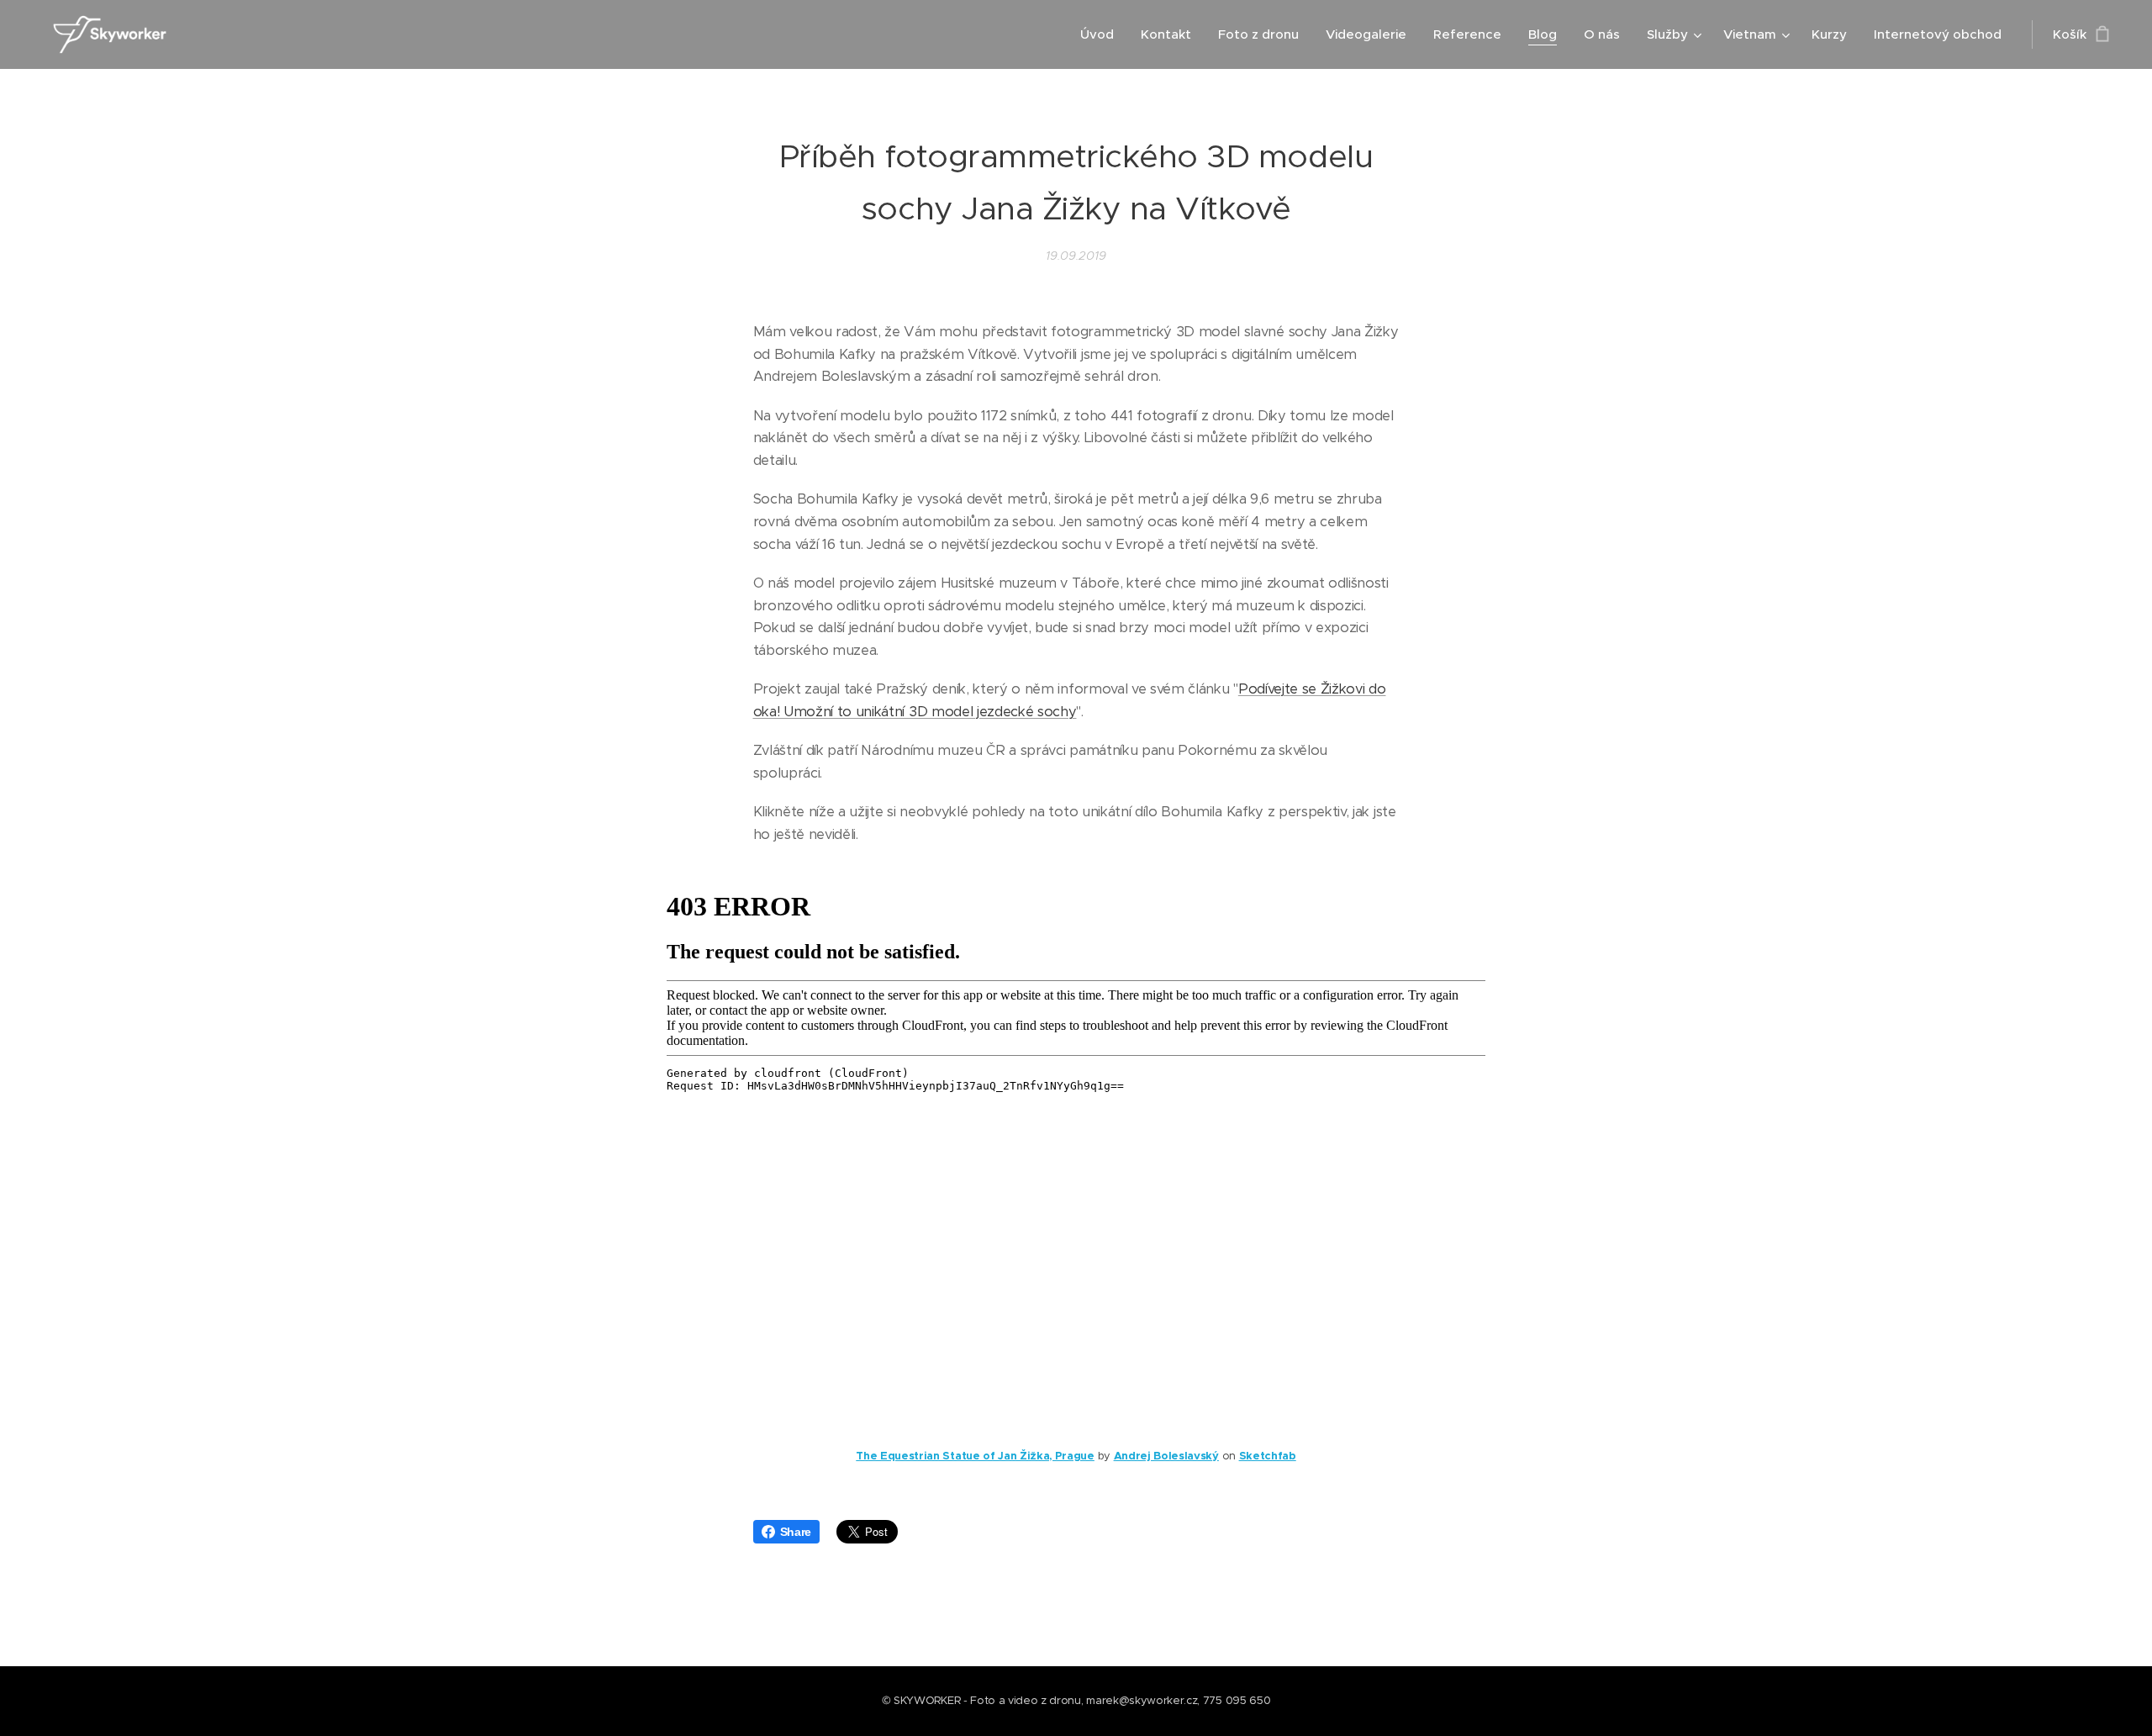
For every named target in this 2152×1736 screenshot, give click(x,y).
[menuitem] (1102, 34)
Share (796, 1532)
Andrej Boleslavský (1166, 1456)
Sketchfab (1268, 1456)
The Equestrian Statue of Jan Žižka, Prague (975, 1456)
